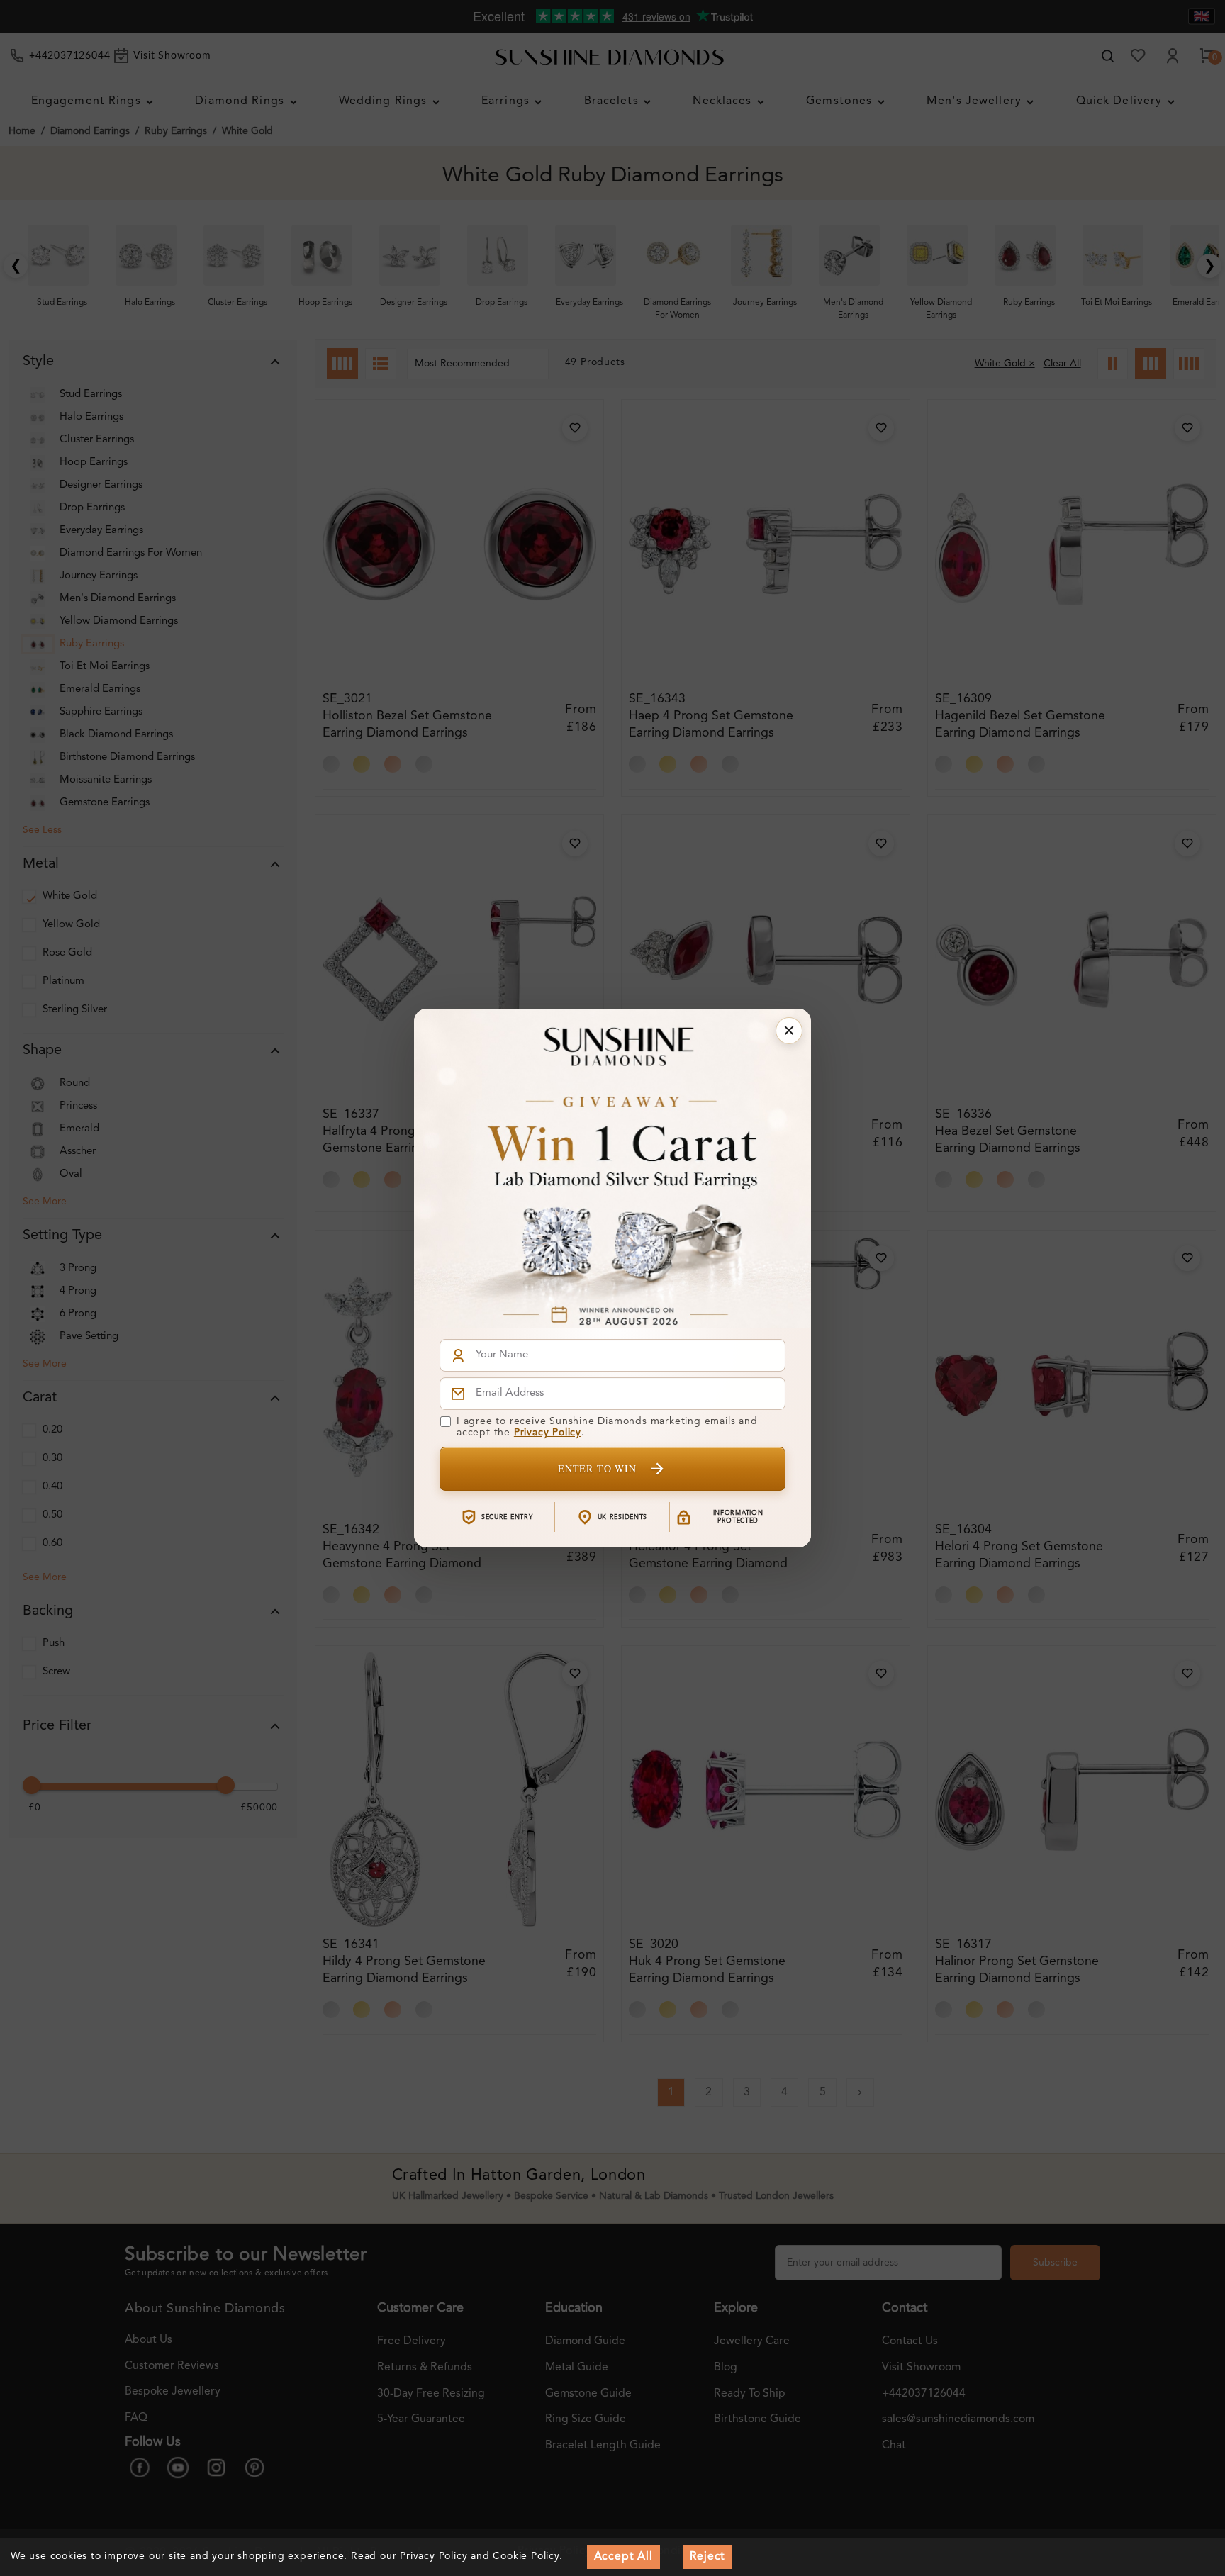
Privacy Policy (548, 1433)
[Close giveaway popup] (789, 1031)
